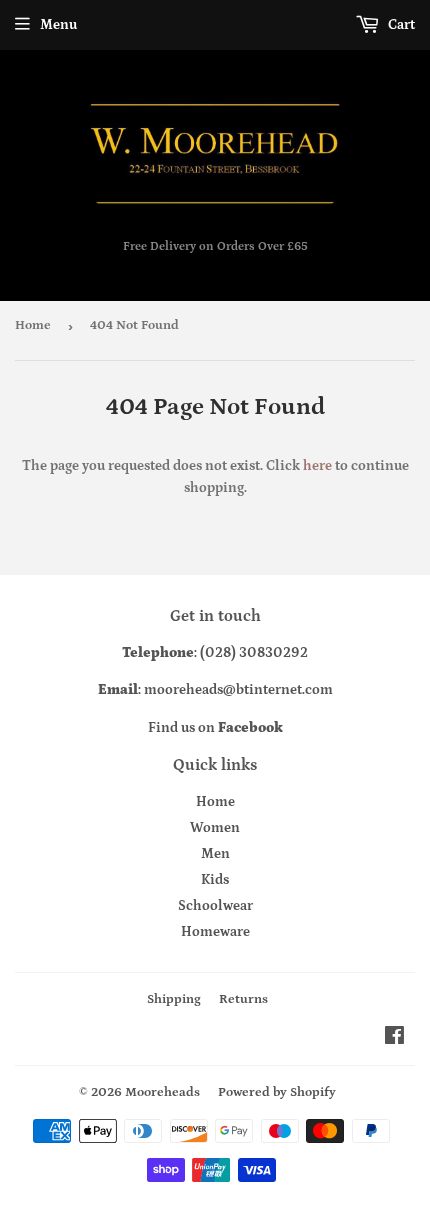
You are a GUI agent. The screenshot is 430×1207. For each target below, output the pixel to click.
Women (215, 828)
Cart (400, 25)
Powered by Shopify (277, 1092)
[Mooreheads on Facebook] (394, 1039)
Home (33, 325)
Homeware (215, 932)
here (317, 466)
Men (215, 854)
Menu (58, 25)
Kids (215, 880)
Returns (243, 999)
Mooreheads (162, 1092)
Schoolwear (215, 906)
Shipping (174, 999)
